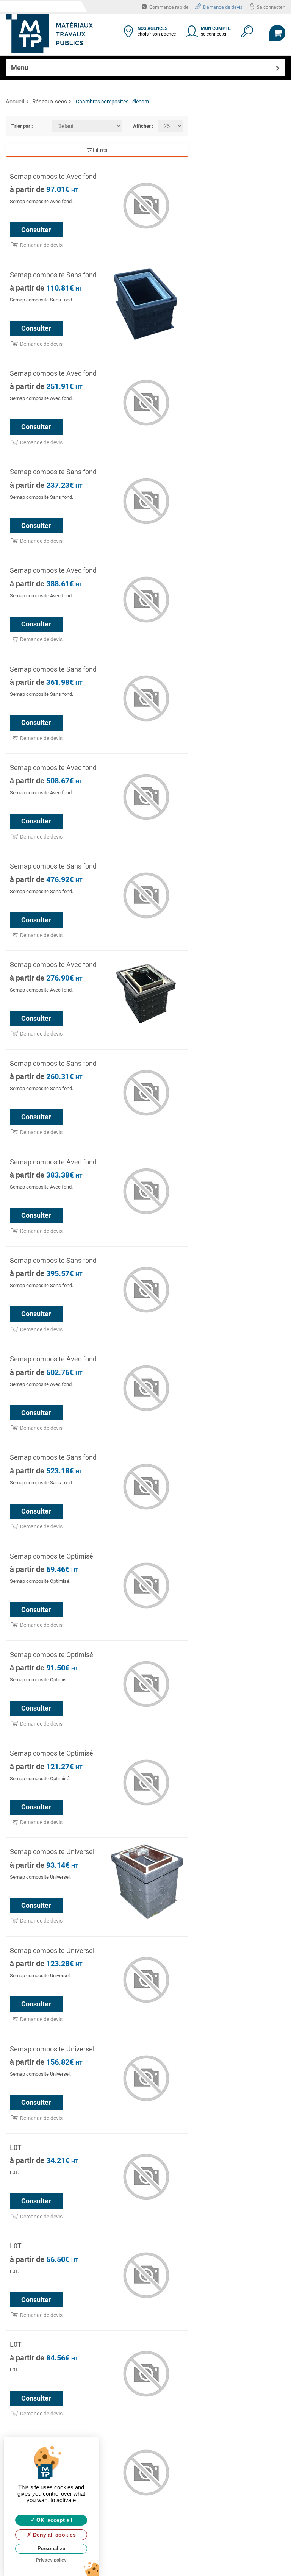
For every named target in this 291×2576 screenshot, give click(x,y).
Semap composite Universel (52, 1852)
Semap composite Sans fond (53, 275)
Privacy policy (51, 2560)
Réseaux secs (50, 102)
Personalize (51, 2549)
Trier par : (22, 126)
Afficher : (140, 126)
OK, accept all (54, 2520)
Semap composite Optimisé (52, 1556)
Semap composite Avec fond (53, 176)
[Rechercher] (246, 34)
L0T (16, 2147)
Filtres (99, 150)
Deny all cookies (54, 2535)
